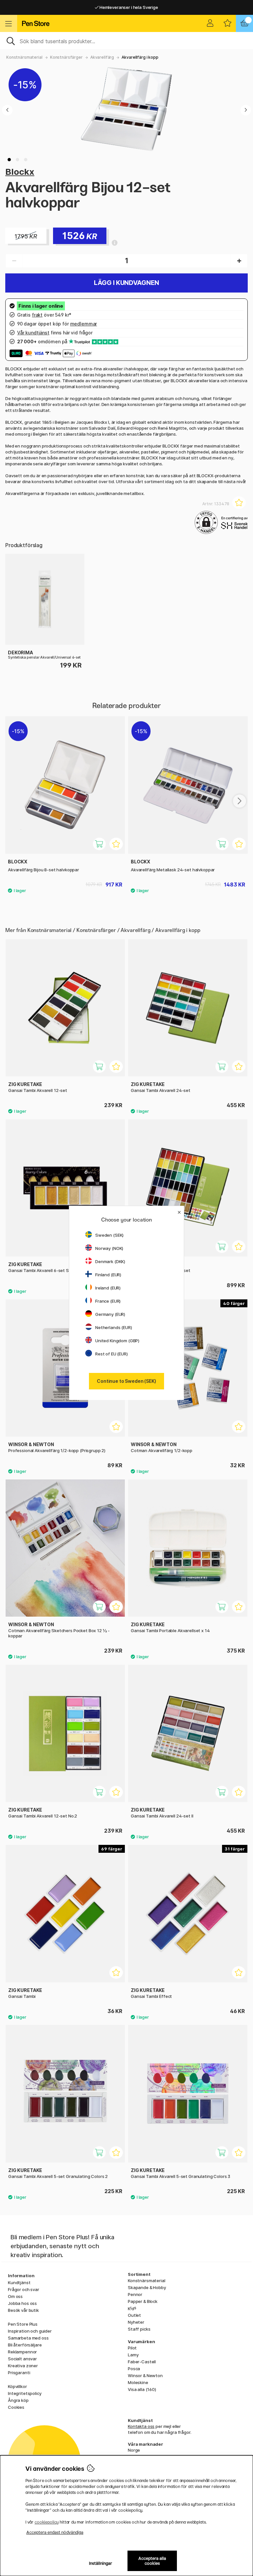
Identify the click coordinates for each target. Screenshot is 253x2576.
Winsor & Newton (145, 2375)
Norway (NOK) (109, 1248)
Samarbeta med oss (28, 2338)
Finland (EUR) (108, 1275)
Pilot (132, 2348)
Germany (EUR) (110, 1314)
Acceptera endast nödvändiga (55, 2532)
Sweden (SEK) (109, 1235)
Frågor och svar (24, 2289)
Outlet (134, 2315)
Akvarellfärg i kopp (140, 57)
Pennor (135, 2294)
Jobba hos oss (22, 2303)
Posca (134, 2369)
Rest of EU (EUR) (112, 1354)
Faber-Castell (142, 2362)
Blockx (20, 172)
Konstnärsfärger (66, 57)
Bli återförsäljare (25, 2345)
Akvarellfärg (102, 57)
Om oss (15, 2296)
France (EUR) (108, 1301)
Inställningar (101, 2563)
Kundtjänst (19, 2282)
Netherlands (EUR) (114, 1327)
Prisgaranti (19, 2373)
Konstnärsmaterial (24, 57)
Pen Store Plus (23, 2324)
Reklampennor (22, 2352)
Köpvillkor (17, 2386)
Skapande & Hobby (147, 2287)
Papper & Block (143, 2301)
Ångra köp (18, 2400)
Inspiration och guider (30, 2331)
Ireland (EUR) (108, 1288)
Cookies (16, 2407)
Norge (134, 2450)
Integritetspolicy (25, 2393)
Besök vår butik (23, 2310)
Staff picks (139, 2329)
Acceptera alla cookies (152, 2561)
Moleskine (138, 2382)
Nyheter (136, 2322)
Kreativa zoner (23, 2366)
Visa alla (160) (142, 2389)
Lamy (133, 2355)
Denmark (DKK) (110, 1261)
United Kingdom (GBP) (117, 1341)
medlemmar (84, 324)
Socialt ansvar (22, 2359)
